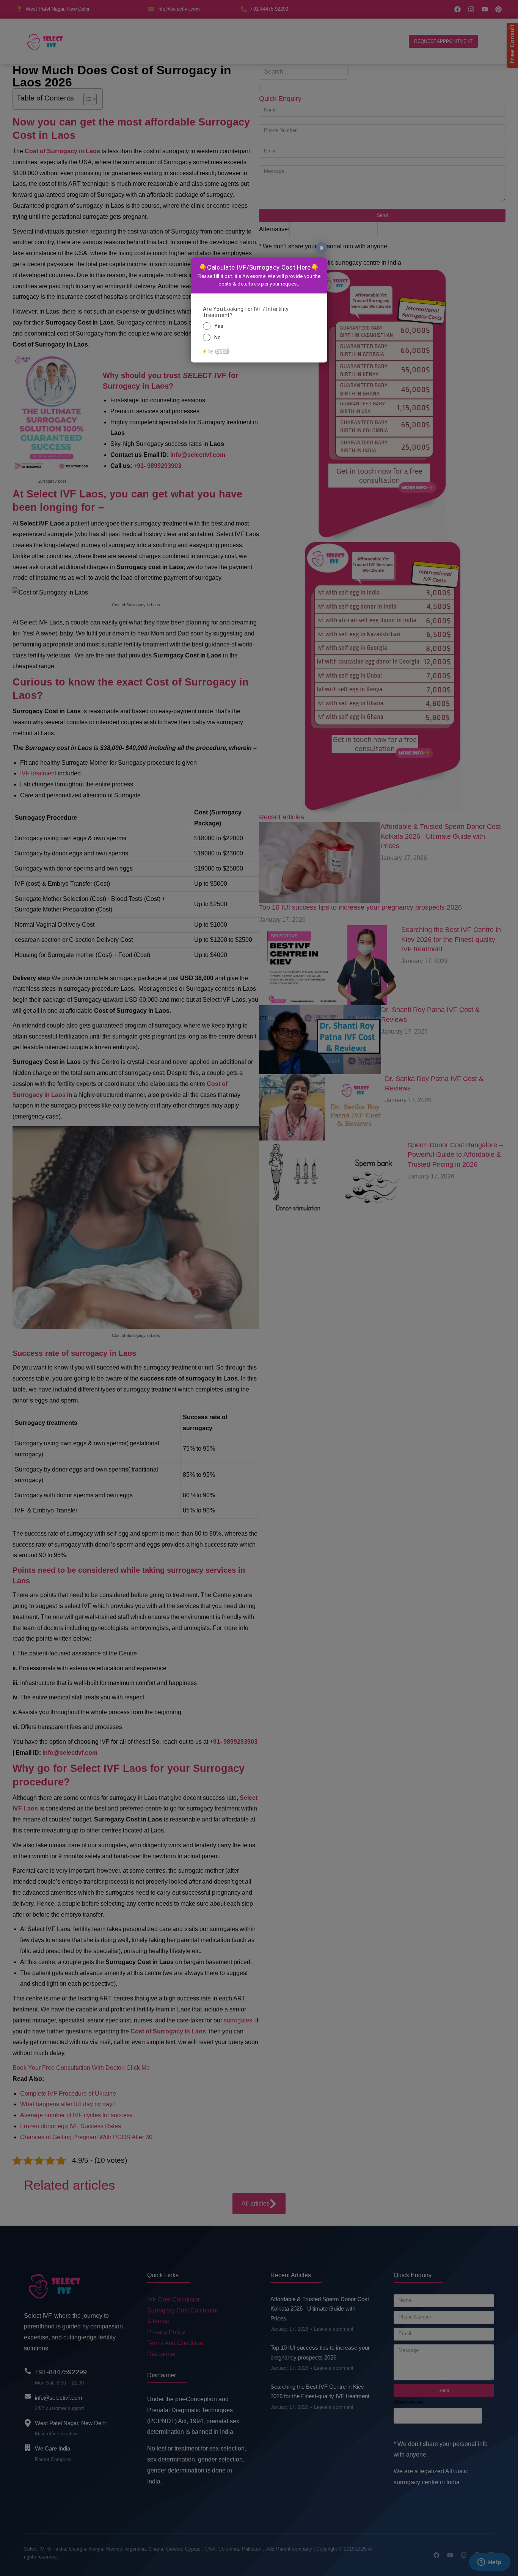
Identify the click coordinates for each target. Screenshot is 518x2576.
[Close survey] (322, 248)
